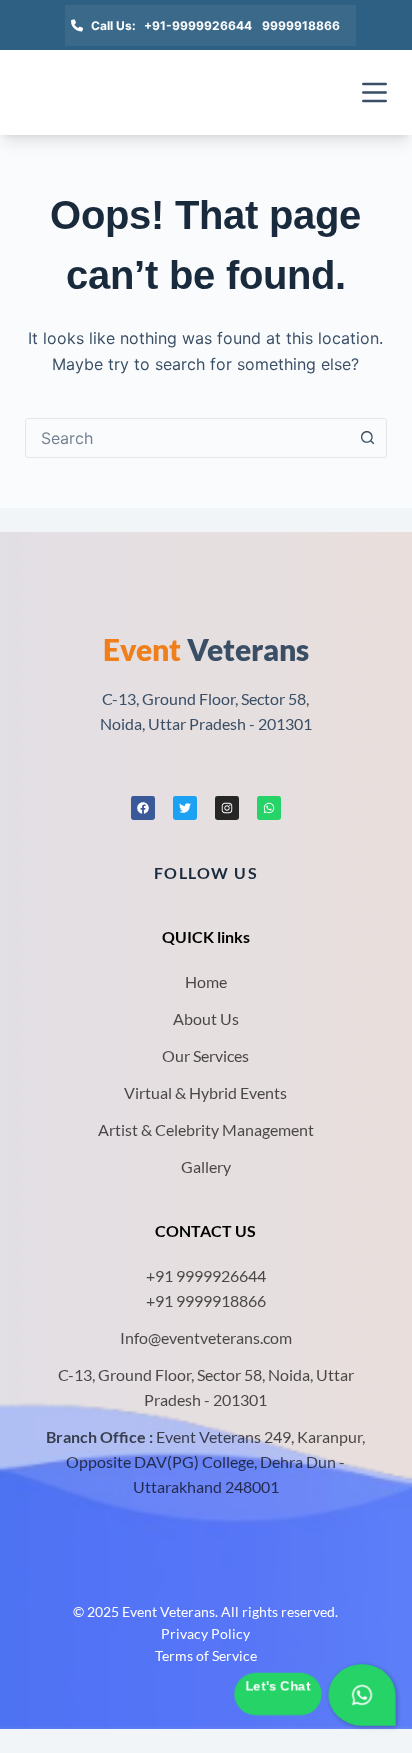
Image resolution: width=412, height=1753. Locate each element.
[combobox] (187, 438)
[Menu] (374, 92)
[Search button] (367, 438)
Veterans (206, 649)
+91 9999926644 (206, 1275)
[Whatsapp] (269, 808)
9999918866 (301, 25)
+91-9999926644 (198, 25)
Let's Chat (278, 1686)
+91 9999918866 (206, 1300)
